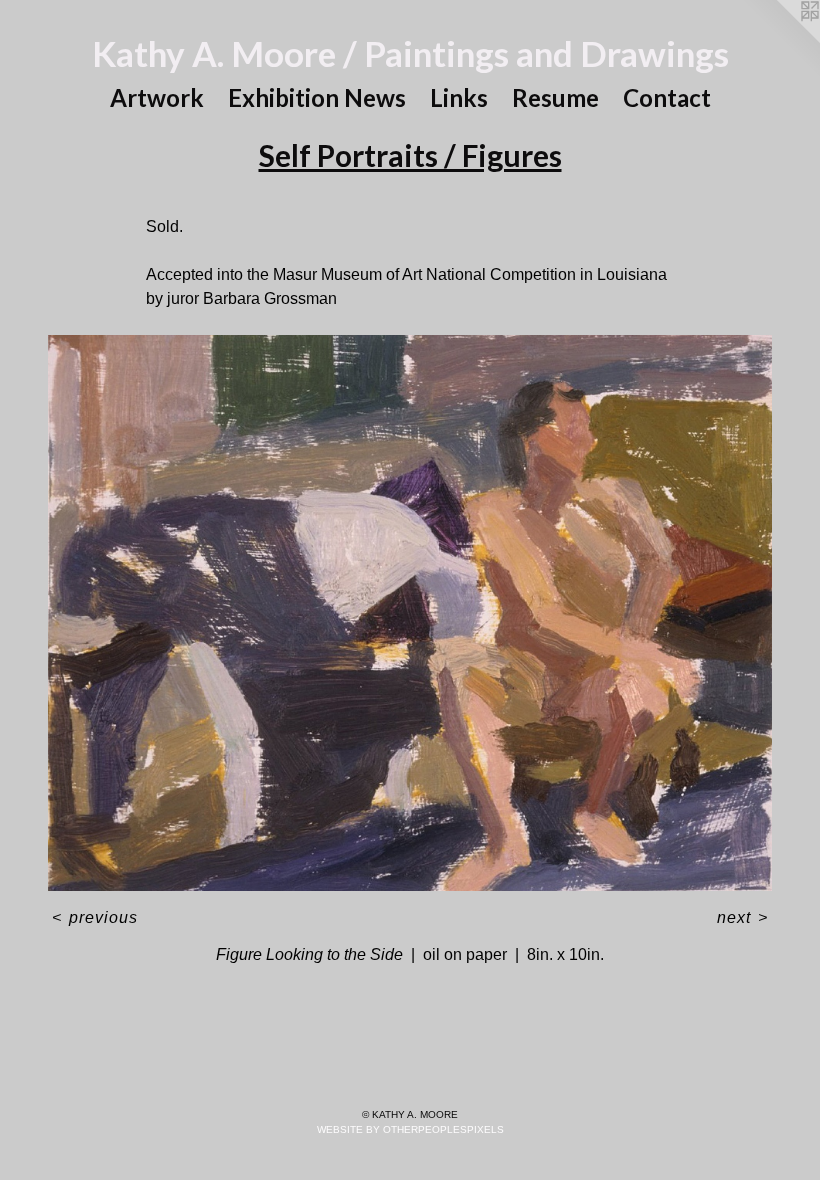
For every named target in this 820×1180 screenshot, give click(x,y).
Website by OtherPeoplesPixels (410, 1129)
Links (459, 97)
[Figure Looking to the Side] (410, 613)
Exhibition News (317, 97)
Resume (555, 97)
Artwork (157, 97)
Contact (667, 97)
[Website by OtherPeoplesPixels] (780, 40)
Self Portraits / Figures (410, 155)
